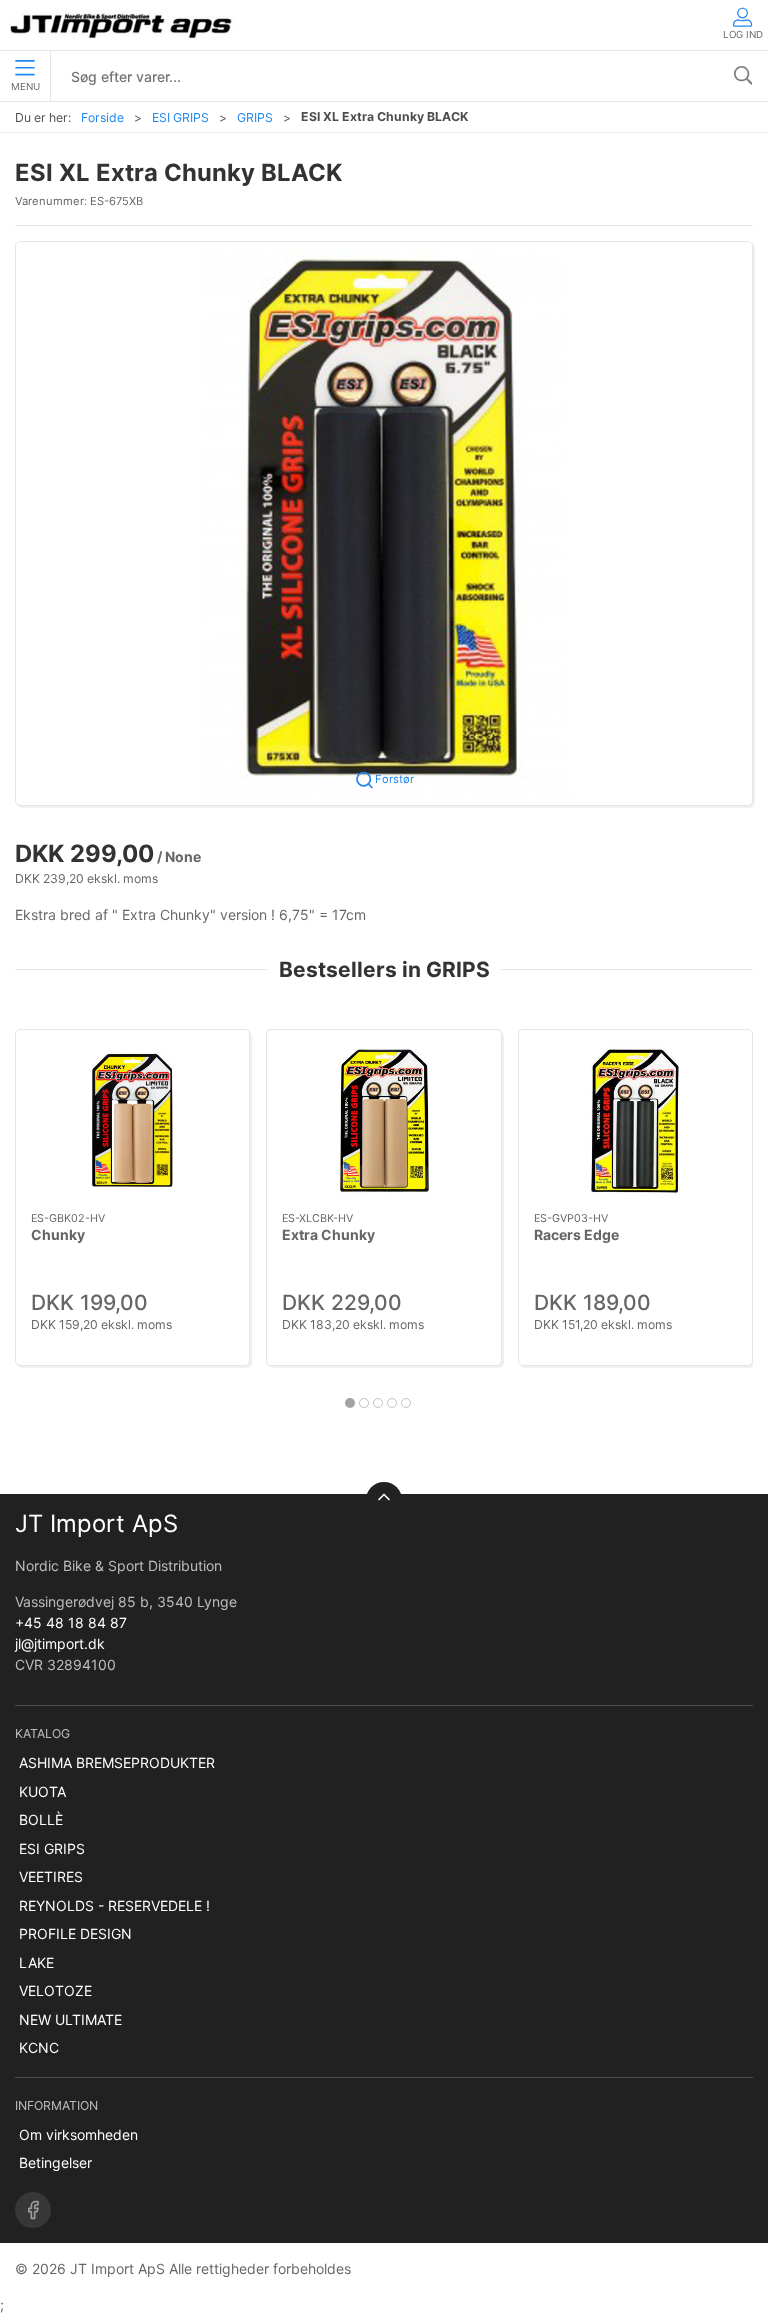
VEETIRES (51, 1876)
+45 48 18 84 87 (71, 1622)
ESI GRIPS (180, 117)
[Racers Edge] (635, 1121)
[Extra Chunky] (383, 1121)
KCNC (39, 2047)
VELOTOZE (55, 1990)
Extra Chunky (328, 1234)
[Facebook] (33, 2210)
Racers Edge (576, 1234)
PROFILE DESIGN (75, 1933)
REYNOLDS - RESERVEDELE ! (114, 1905)
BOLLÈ (41, 1819)
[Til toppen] (384, 1500)
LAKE (36, 1962)
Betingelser (55, 2162)
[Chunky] (132, 1121)
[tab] (350, 1403)
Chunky (58, 1234)
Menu (25, 86)
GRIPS (255, 117)
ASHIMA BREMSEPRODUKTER (117, 1762)
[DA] (122, 25)
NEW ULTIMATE (70, 2019)
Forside (102, 117)
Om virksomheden (78, 2134)
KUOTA (42, 1791)
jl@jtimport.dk (60, 1643)
